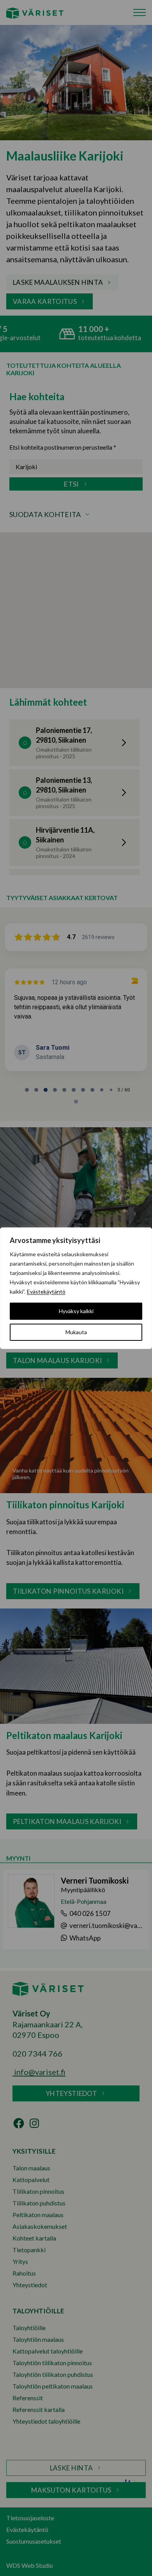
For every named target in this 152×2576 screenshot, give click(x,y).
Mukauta (76, 1332)
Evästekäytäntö (46, 1292)
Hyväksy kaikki (76, 1311)
